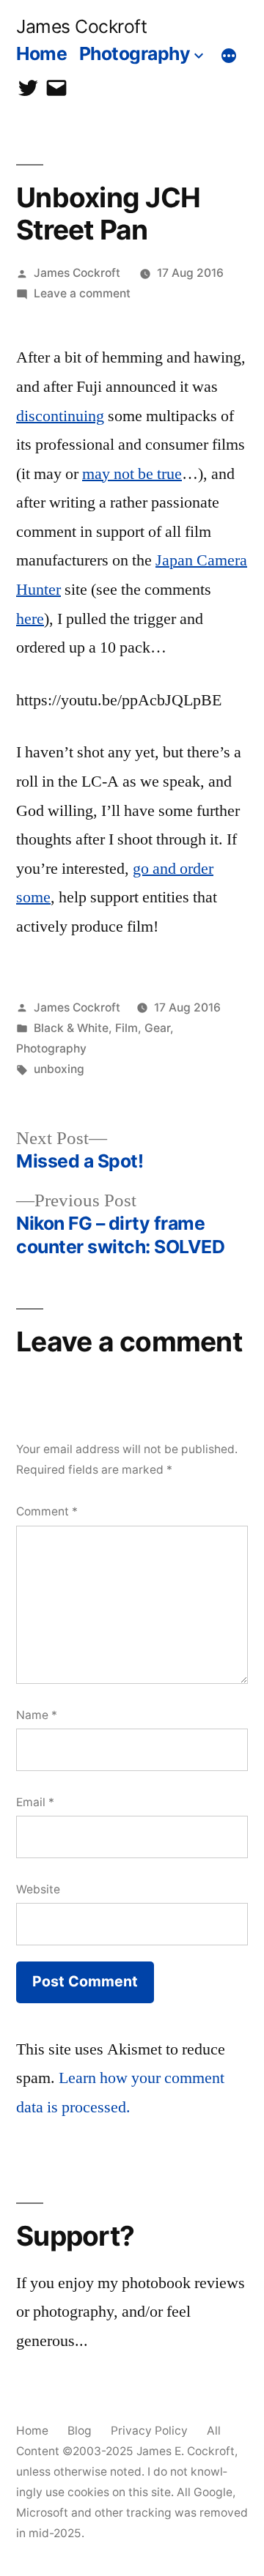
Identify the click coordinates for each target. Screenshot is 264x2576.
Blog (80, 2431)
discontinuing (60, 416)
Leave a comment (82, 293)
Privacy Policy (149, 2431)
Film (126, 1028)
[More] (229, 56)
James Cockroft (81, 26)
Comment (47, 1511)
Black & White (71, 1028)
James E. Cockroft (186, 2451)
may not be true (132, 474)
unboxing (59, 1069)
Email (35, 1802)
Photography (135, 53)
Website (38, 1889)
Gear (157, 1028)
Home (41, 53)
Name (37, 1715)
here (30, 619)
